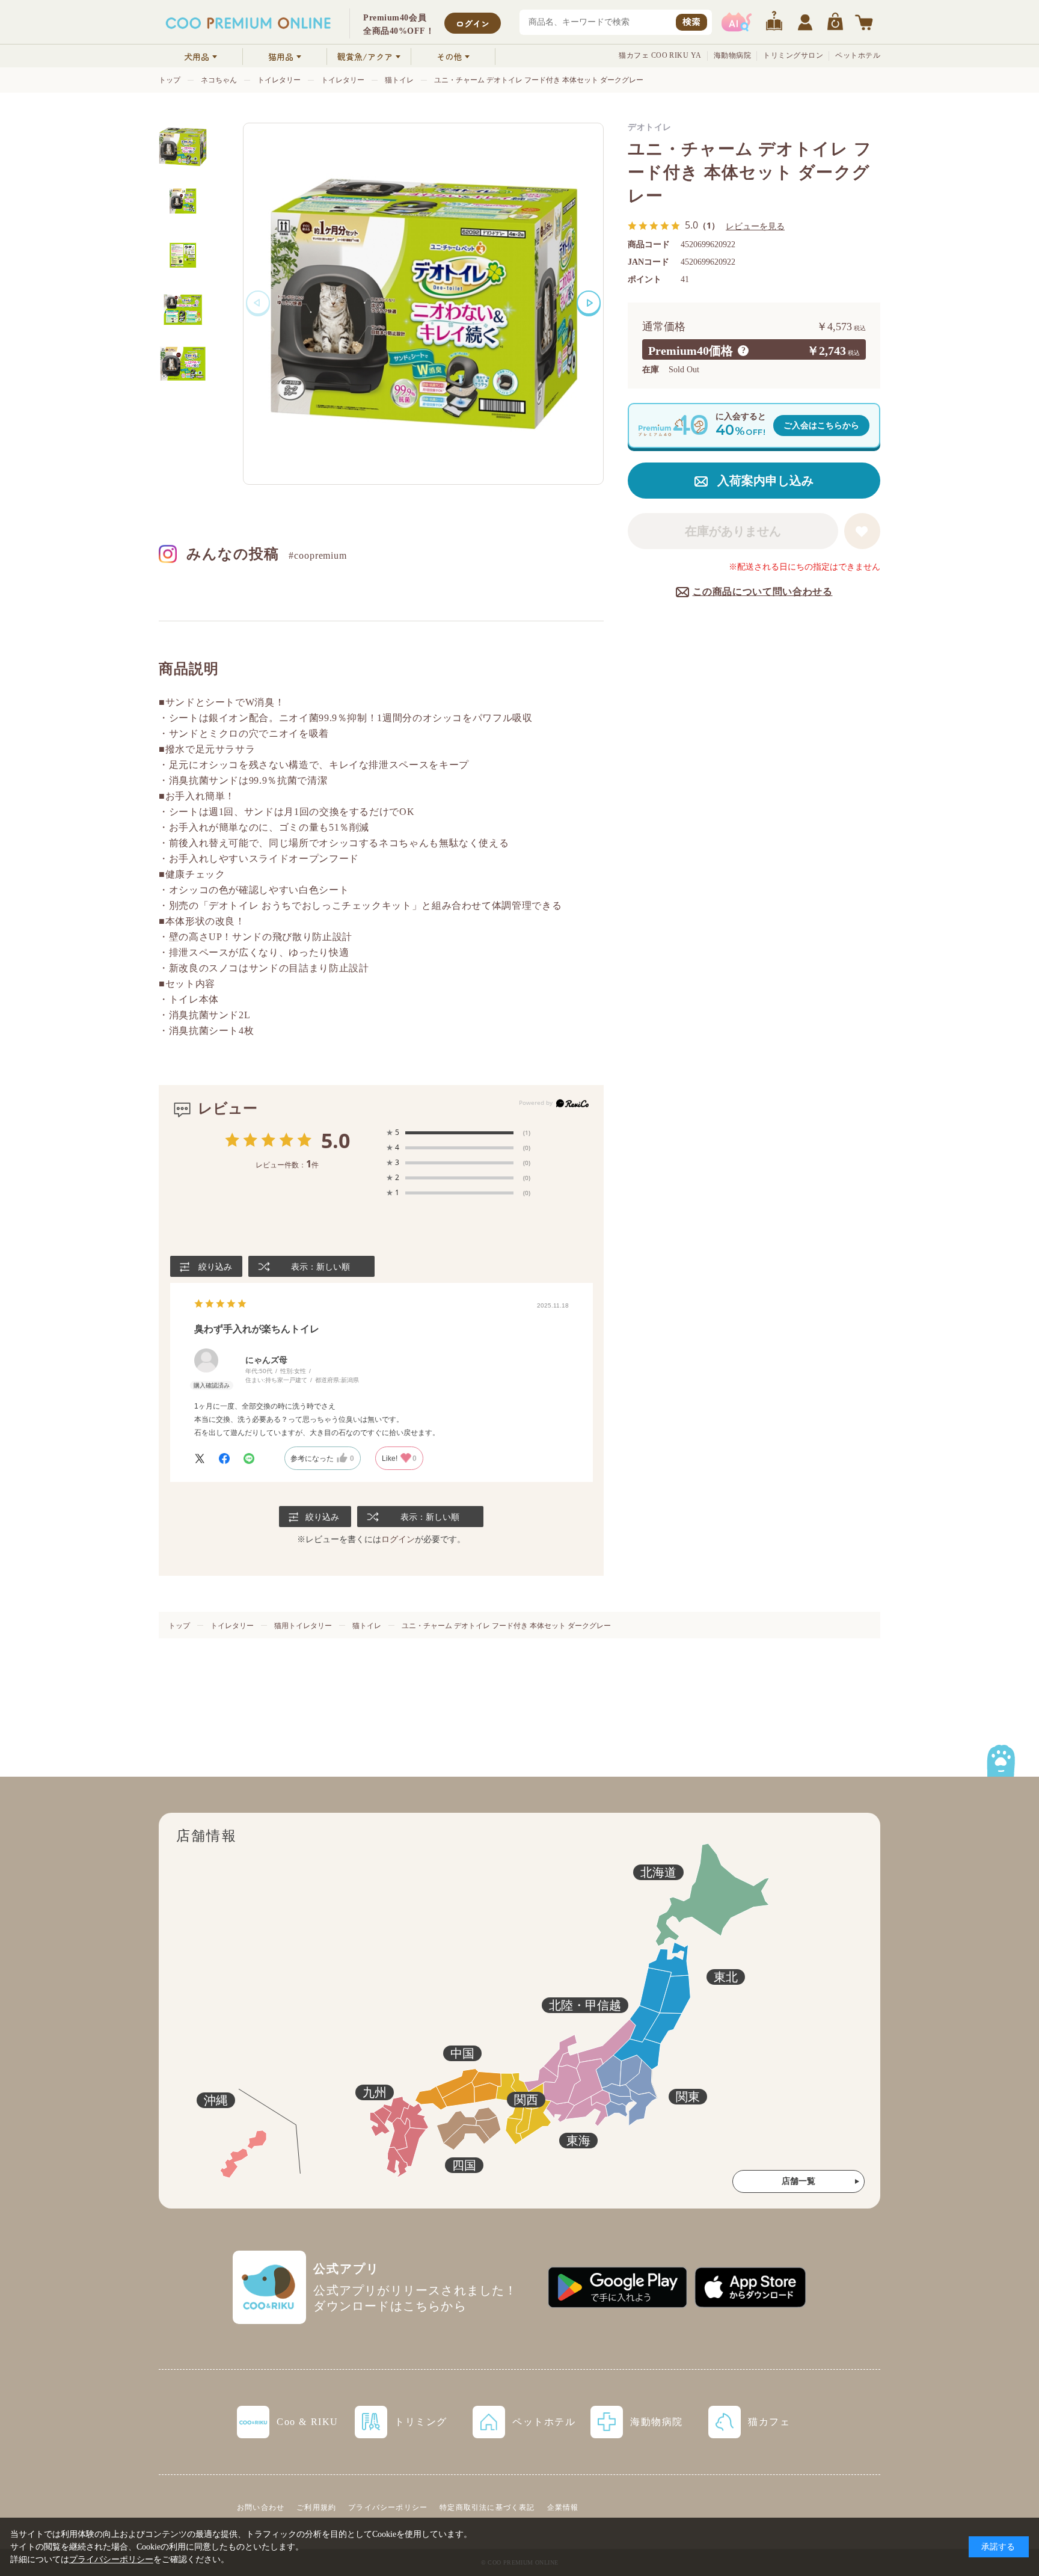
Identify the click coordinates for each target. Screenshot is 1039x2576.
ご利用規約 (316, 2507)
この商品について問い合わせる (763, 592)
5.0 (336, 1140)
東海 (578, 2141)
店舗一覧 (798, 2181)
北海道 (658, 1872)
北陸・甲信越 (585, 2005)
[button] (589, 303)
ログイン (473, 23)
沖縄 (216, 2100)
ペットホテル (858, 55)
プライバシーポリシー (388, 2507)
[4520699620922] (183, 147)
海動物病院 (732, 55)
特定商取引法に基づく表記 (487, 2507)
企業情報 (563, 2507)
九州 (375, 2092)
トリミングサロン (793, 55)
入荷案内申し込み (765, 481)
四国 (464, 2165)
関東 (688, 2097)
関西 (526, 2100)
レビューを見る (755, 226)
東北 (726, 1977)
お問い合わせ (261, 2507)
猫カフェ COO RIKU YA (660, 55)
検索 (691, 21)
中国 (462, 2053)
